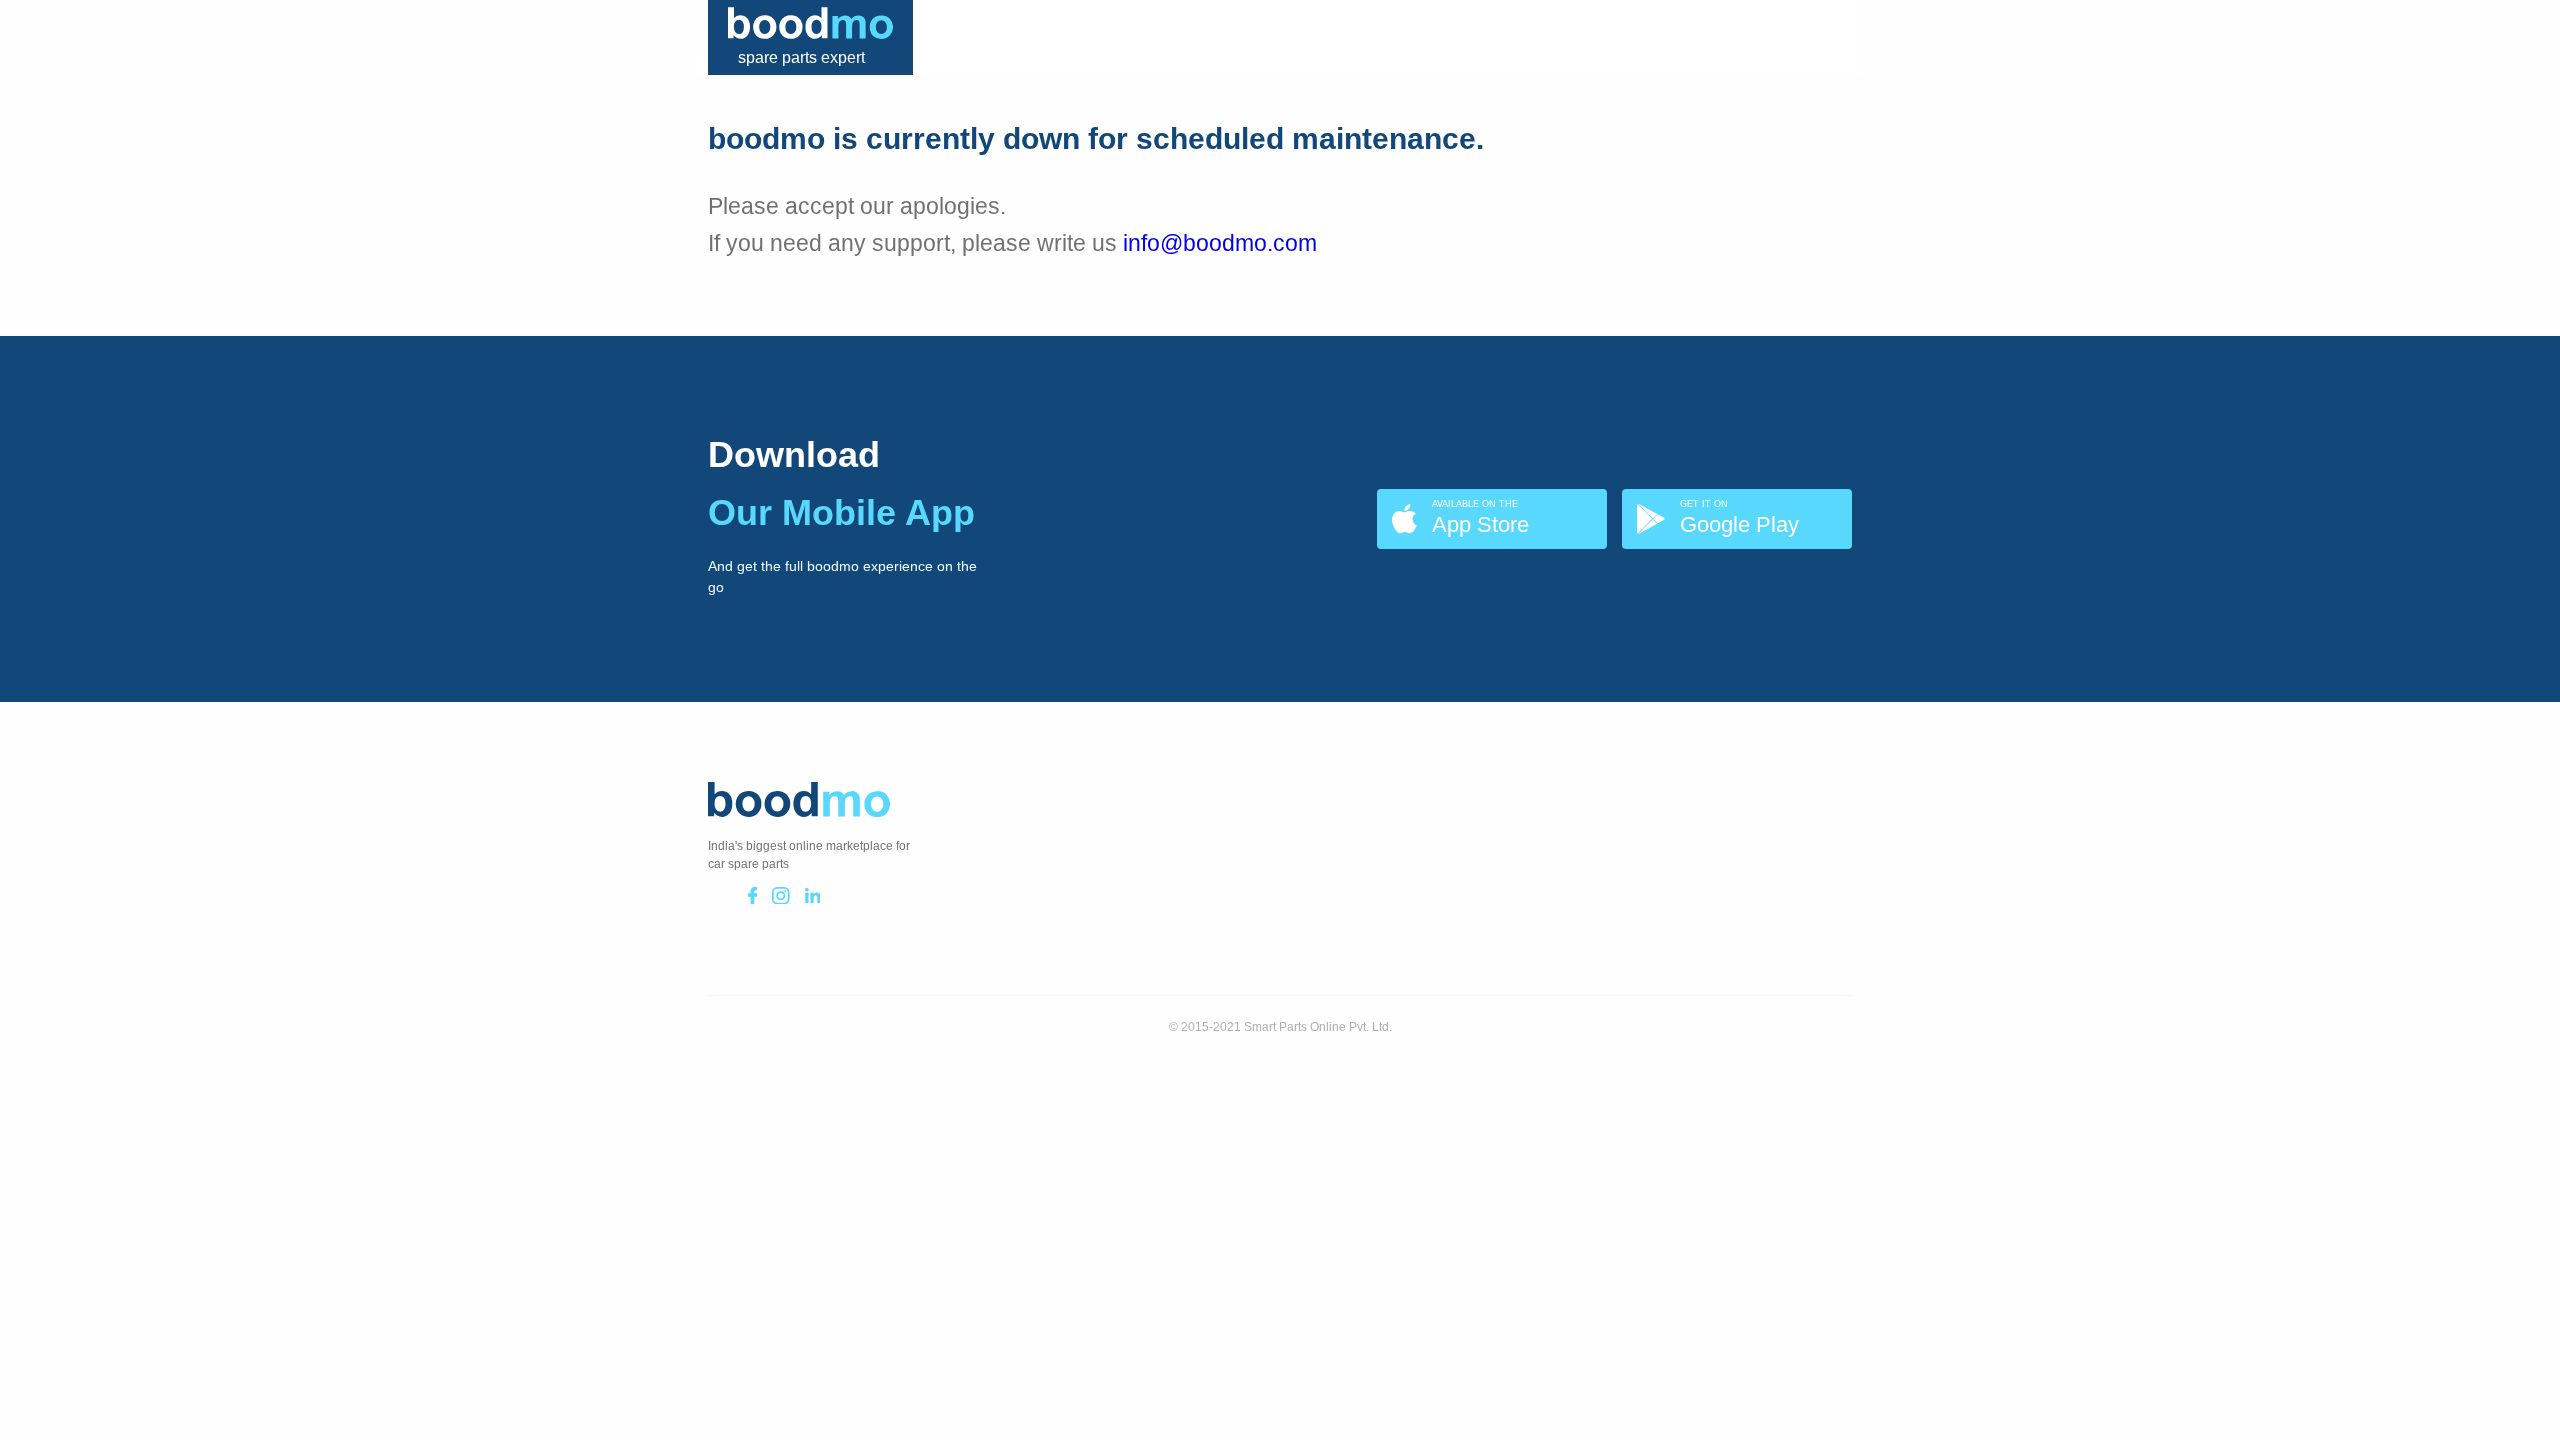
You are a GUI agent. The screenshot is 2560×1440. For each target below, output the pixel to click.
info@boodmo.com (1220, 243)
